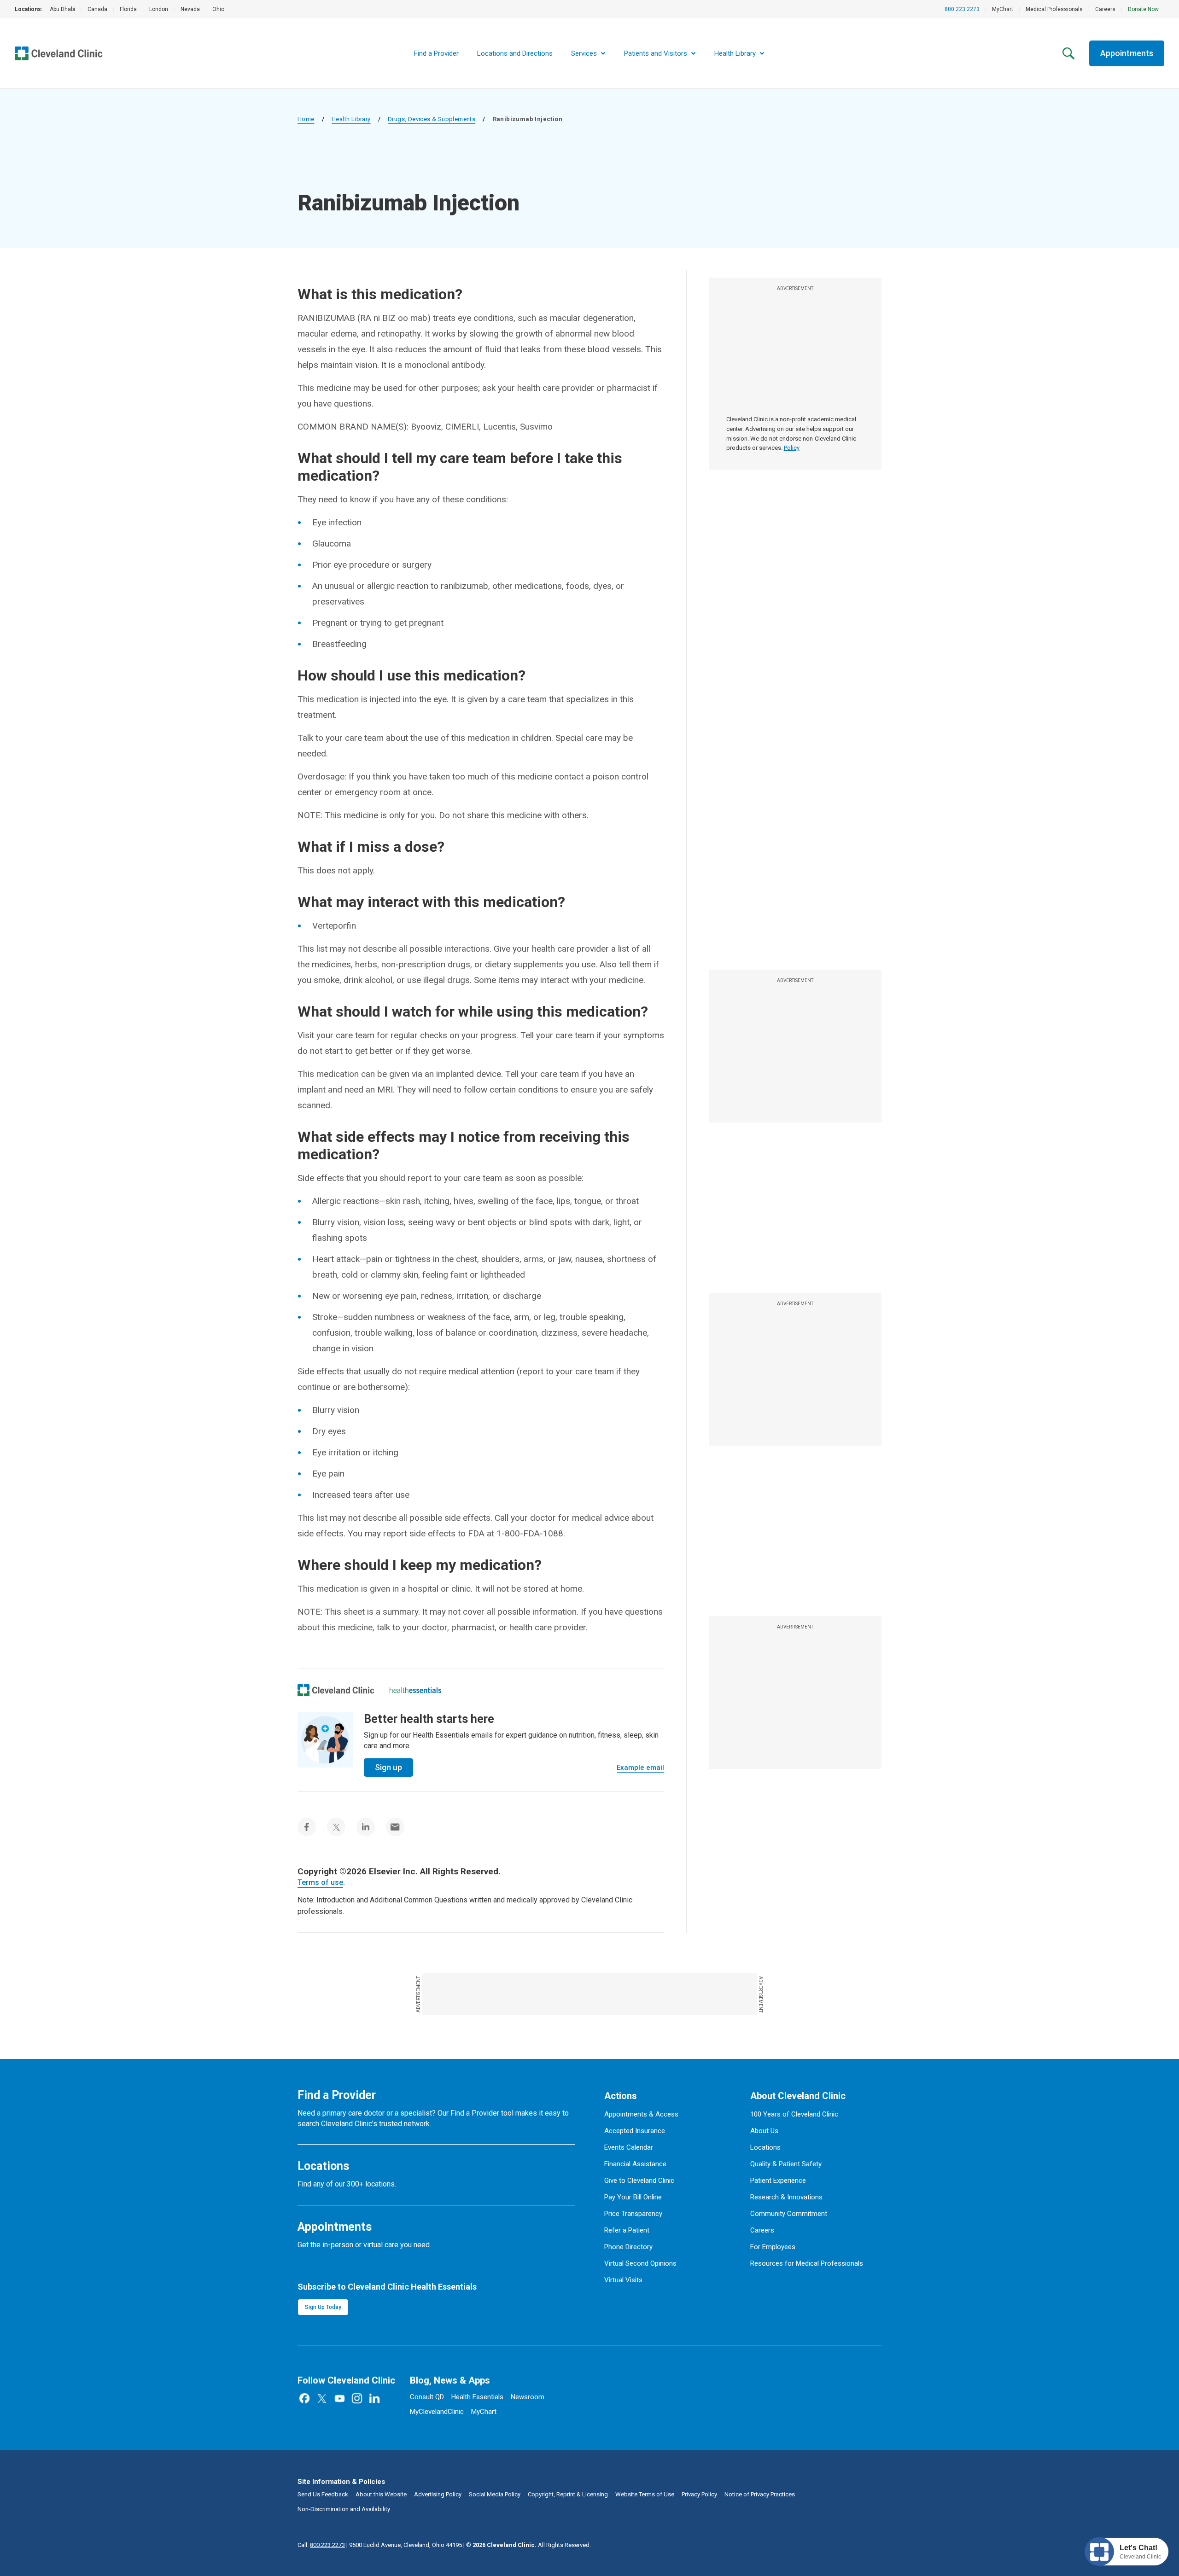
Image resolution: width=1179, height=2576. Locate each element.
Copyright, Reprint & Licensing (568, 2494)
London (159, 9)
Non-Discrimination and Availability (344, 2509)
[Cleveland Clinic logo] (336, 1690)
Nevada (190, 9)
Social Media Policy (495, 2494)
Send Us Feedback (323, 2494)
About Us (764, 2131)
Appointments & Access (641, 2114)
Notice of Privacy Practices (760, 2494)
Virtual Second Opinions (640, 2263)
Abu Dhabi (62, 9)
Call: (321, 2545)
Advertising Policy (438, 2494)
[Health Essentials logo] (415, 1690)
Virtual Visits (623, 2280)
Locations (765, 2147)
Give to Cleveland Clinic (639, 2181)
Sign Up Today (323, 2307)
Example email (640, 1768)
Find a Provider (436, 53)
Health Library (351, 119)
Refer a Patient (627, 2230)
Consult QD (427, 2397)
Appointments (1127, 53)
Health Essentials (477, 2397)
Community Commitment (789, 2214)
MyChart (1003, 9)
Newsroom (528, 2397)
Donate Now (1143, 9)
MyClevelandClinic (437, 2412)
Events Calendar (629, 2147)
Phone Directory (628, 2247)
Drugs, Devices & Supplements (432, 119)
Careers (1105, 9)
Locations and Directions (515, 53)
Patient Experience (778, 2181)
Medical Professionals (1054, 9)
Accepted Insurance (635, 2131)
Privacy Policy (699, 2494)
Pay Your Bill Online (633, 2197)
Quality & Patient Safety (786, 2164)
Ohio (218, 9)
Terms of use (320, 1882)
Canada (97, 9)
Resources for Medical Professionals (807, 2263)
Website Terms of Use (645, 2494)
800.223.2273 (962, 9)
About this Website (381, 2494)
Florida (128, 9)
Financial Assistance (635, 2164)
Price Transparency (633, 2214)
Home (306, 119)
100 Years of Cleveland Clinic (794, 2114)
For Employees (773, 2247)
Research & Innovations (786, 2197)
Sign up (388, 1767)
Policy (792, 448)
